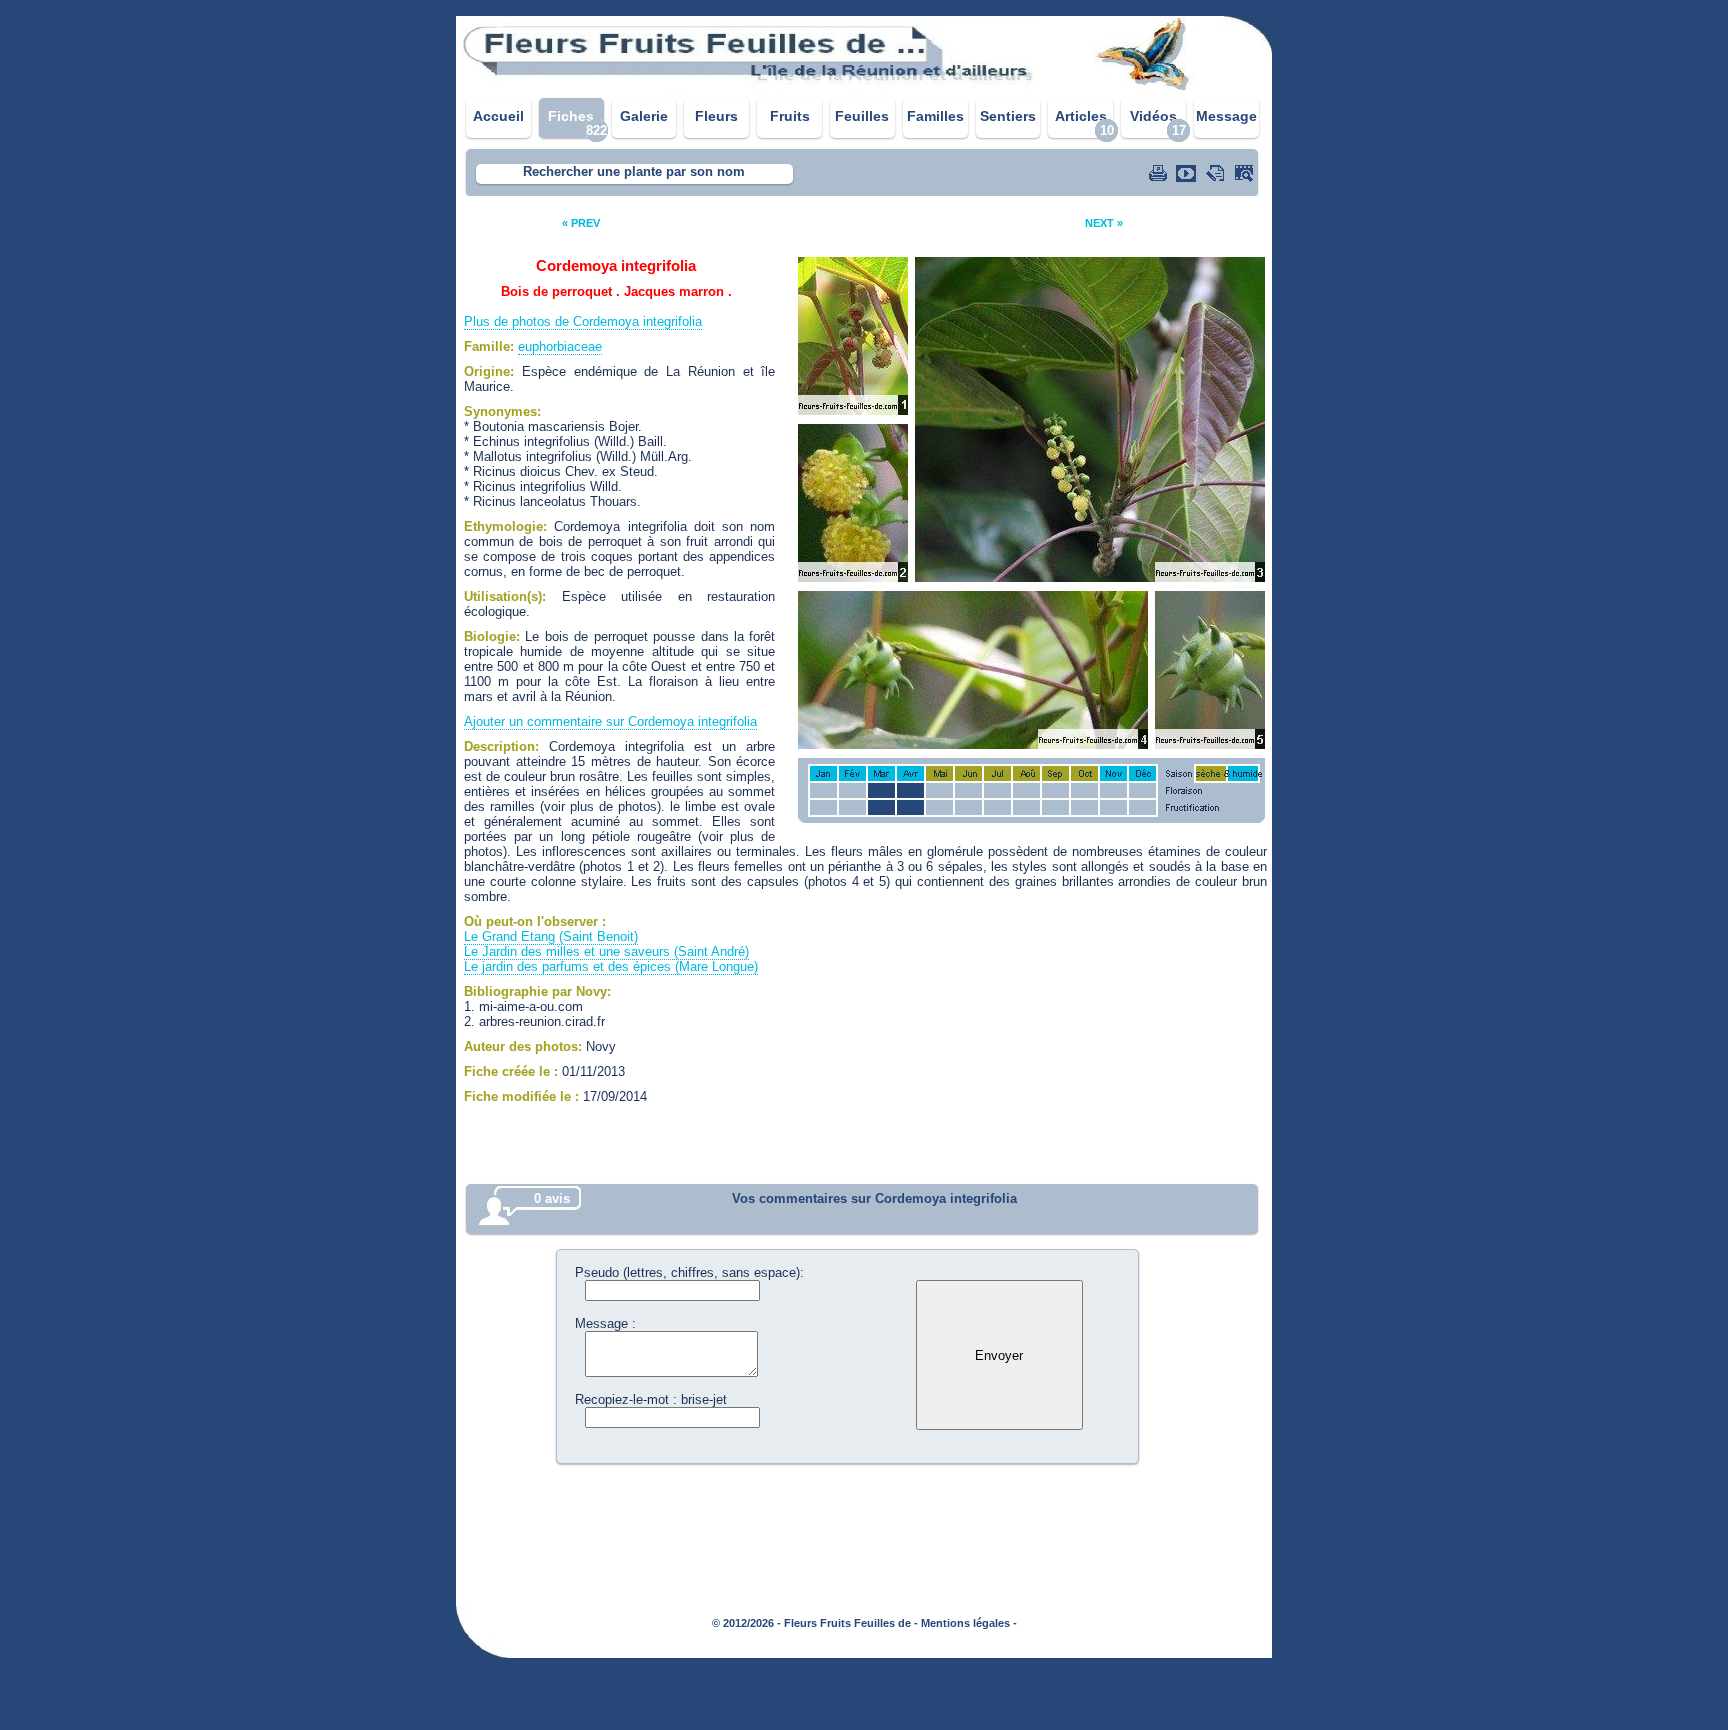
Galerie (644, 116)
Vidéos (1153, 116)
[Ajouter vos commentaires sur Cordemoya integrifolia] (1217, 173)
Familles (935, 116)
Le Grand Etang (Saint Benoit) (551, 936)
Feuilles (862, 116)
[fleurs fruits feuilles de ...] (864, 87)
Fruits (790, 116)
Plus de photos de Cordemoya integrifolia (583, 321)
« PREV (581, 223)
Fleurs (716, 116)
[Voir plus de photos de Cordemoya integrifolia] (1246, 173)
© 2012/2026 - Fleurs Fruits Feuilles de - (815, 1623)
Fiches (571, 116)
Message (1226, 116)
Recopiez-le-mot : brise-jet (651, 1399)
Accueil (498, 116)
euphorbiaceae (560, 346)
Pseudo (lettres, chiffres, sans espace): (689, 1272)
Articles (1081, 116)
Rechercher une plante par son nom (634, 171)
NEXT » (1104, 223)
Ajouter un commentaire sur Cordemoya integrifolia (610, 721)
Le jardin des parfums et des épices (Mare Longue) (611, 966)
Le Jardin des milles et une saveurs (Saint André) (606, 951)
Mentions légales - (969, 1623)
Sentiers (1008, 116)
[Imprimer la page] (1160, 173)
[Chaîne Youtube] (1188, 173)
